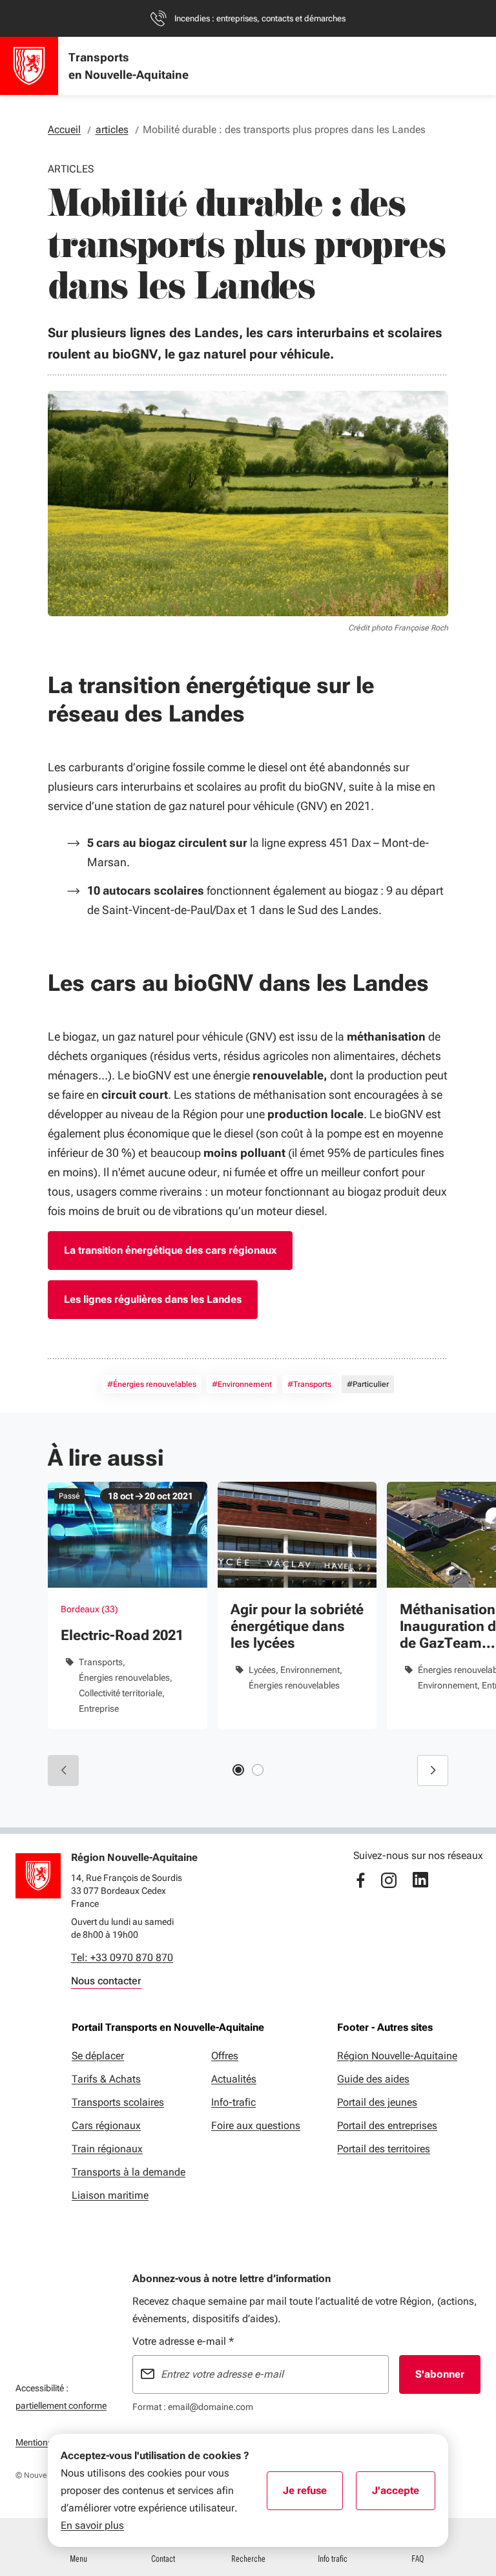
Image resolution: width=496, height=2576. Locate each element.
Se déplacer (98, 2056)
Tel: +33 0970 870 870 (122, 1958)
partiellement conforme (61, 2405)
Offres (225, 2056)
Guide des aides (373, 2079)
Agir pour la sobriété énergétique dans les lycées (297, 1626)
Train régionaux (107, 2149)
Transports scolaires (118, 2102)
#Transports (309, 1384)
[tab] (238, 1770)
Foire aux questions (256, 2125)
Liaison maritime (110, 2195)
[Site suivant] (433, 1771)
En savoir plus (92, 2525)
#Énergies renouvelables (152, 1384)
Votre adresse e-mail (183, 2341)
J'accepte (404, 2495)
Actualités (234, 2079)
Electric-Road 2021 (122, 1635)
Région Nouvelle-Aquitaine (397, 2056)
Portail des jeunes (377, 2102)
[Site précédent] (63, 1771)
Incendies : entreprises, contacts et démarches (260, 18)
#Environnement (242, 1384)
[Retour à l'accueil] (38, 1876)
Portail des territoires (384, 2149)
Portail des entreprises (387, 2125)
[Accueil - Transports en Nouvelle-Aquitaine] (29, 66)
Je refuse (313, 2495)
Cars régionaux (106, 2125)
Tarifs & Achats (106, 2079)
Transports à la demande (129, 2172)
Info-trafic (233, 2102)
